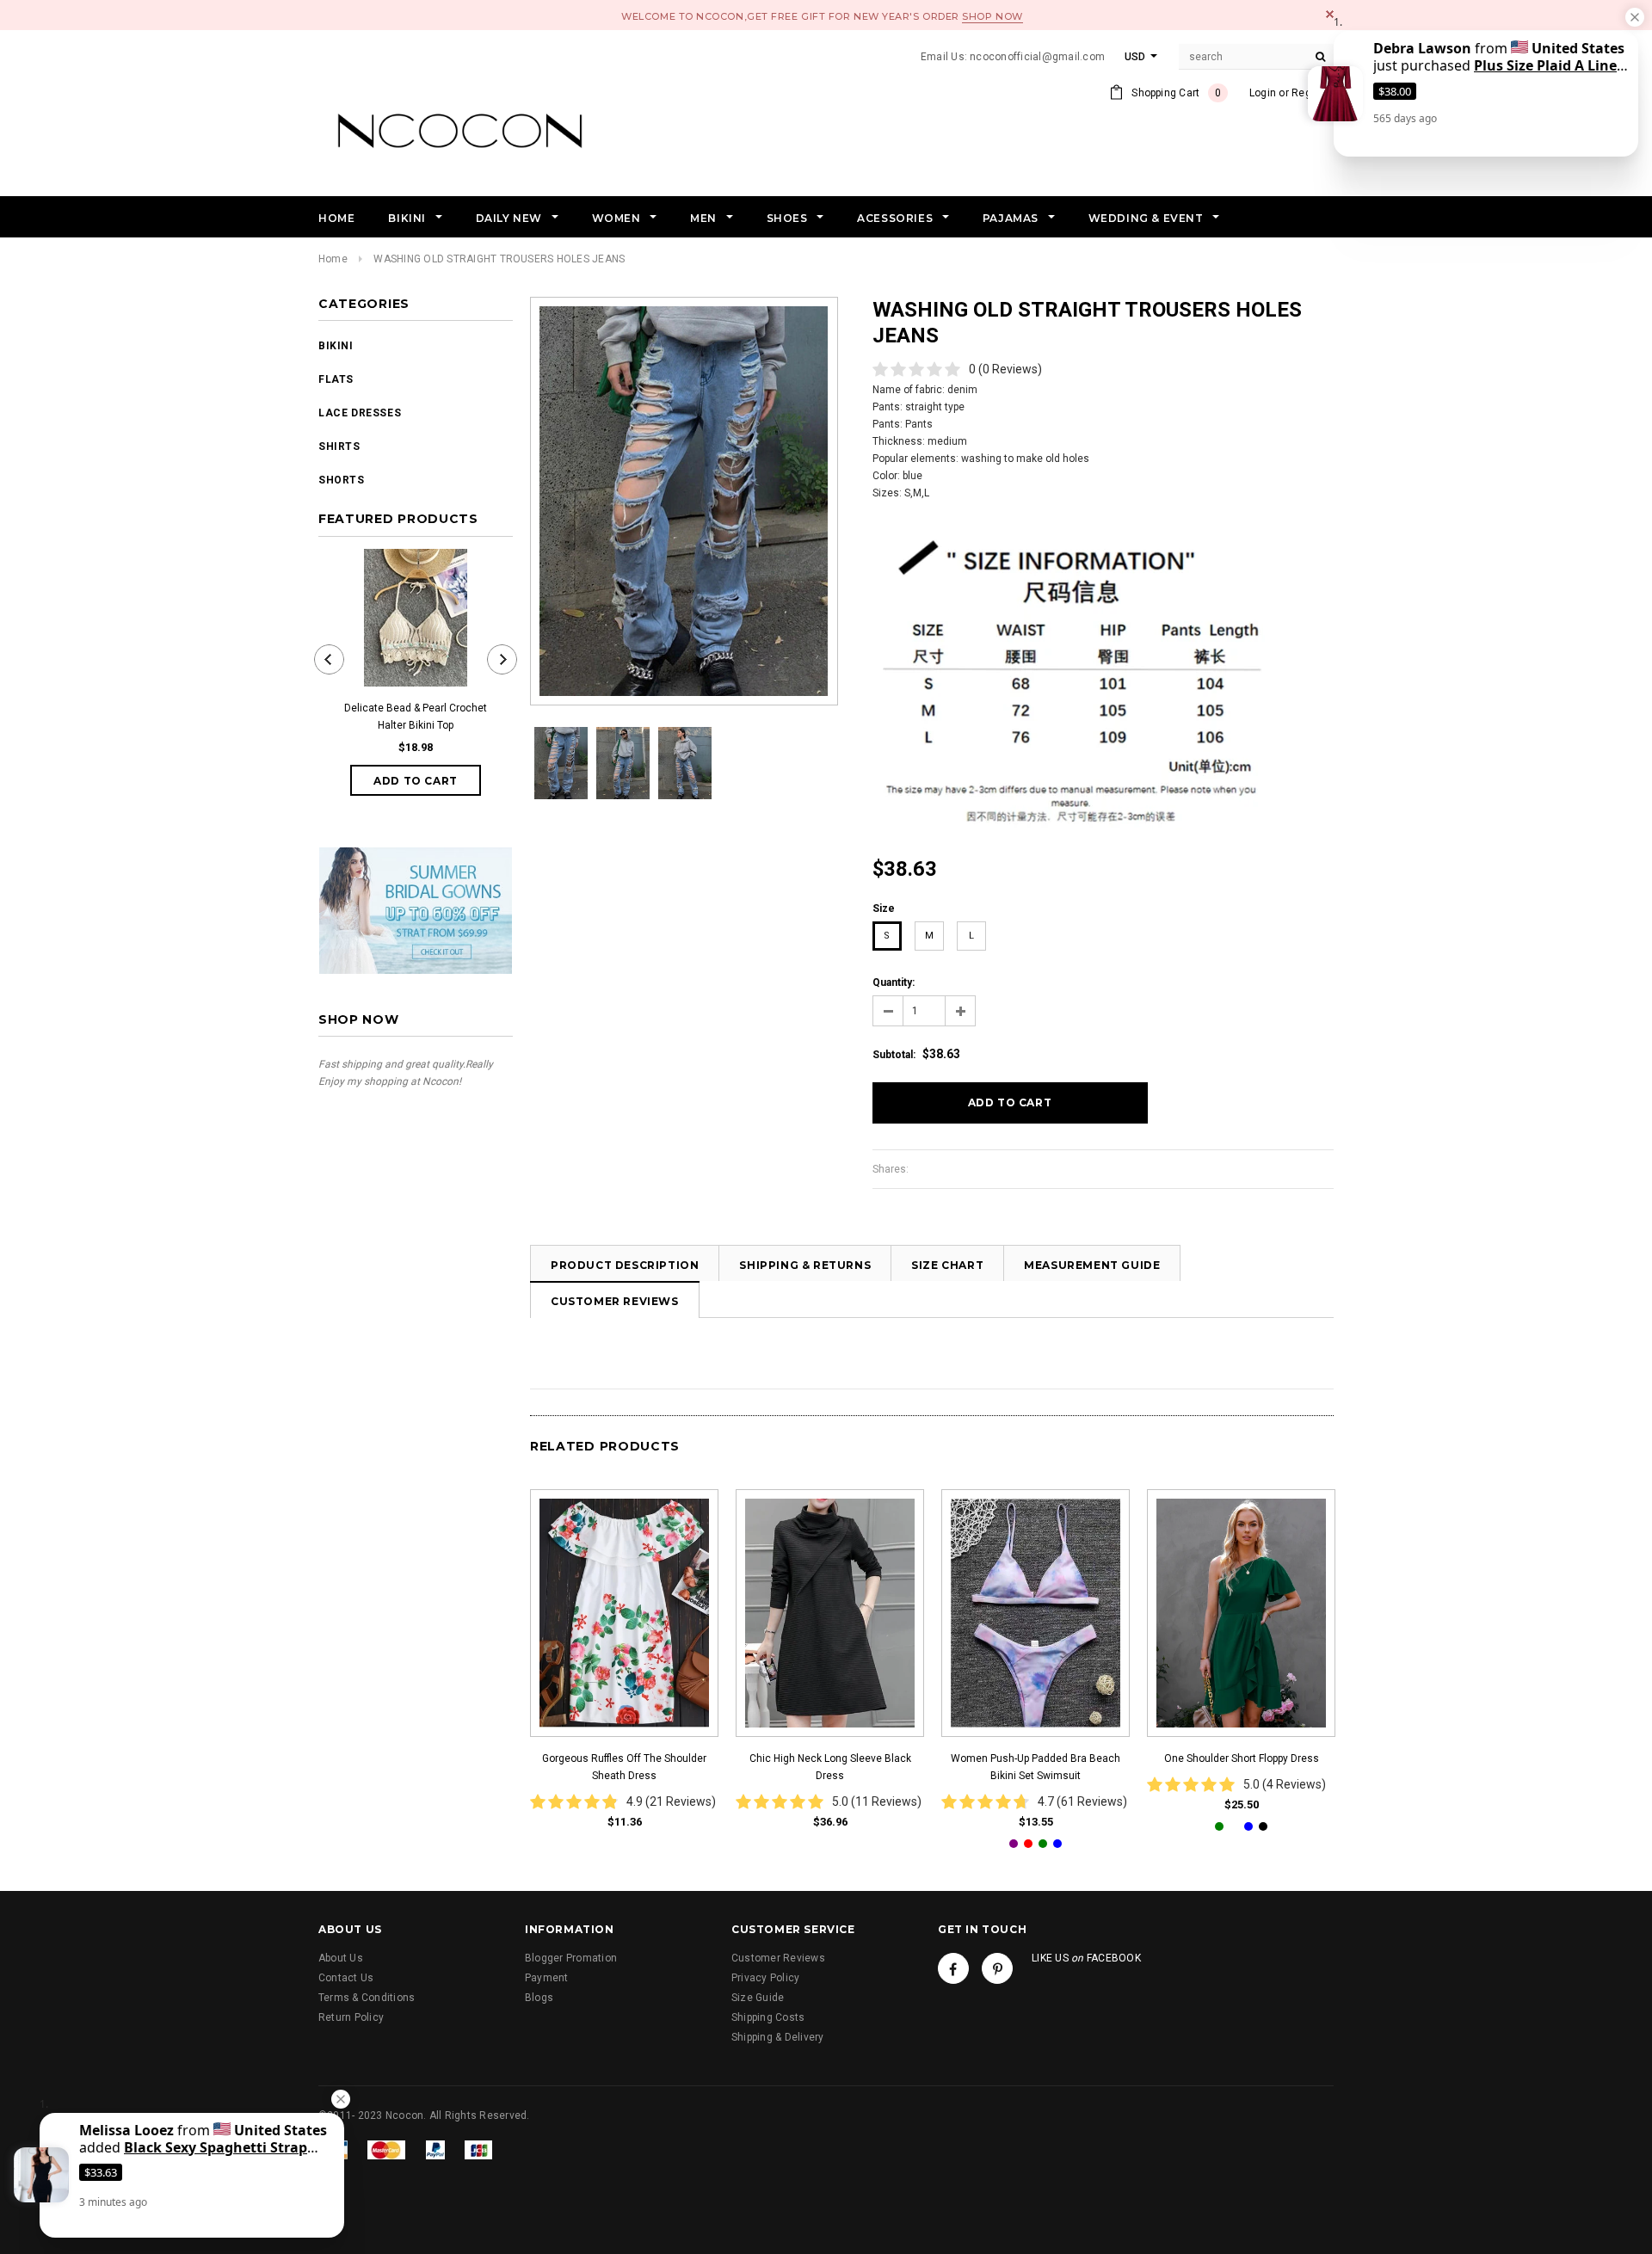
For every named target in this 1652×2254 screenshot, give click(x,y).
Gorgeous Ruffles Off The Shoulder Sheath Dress (624, 1767)
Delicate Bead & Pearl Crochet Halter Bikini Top (416, 717)
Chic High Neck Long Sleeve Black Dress (830, 1767)
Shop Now (992, 16)
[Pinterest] (997, 1968)
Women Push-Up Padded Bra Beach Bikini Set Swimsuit (1036, 1767)
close (1330, 14)
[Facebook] (953, 1968)
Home (333, 259)
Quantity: (894, 982)
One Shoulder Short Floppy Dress (1242, 1758)
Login (1263, 93)
